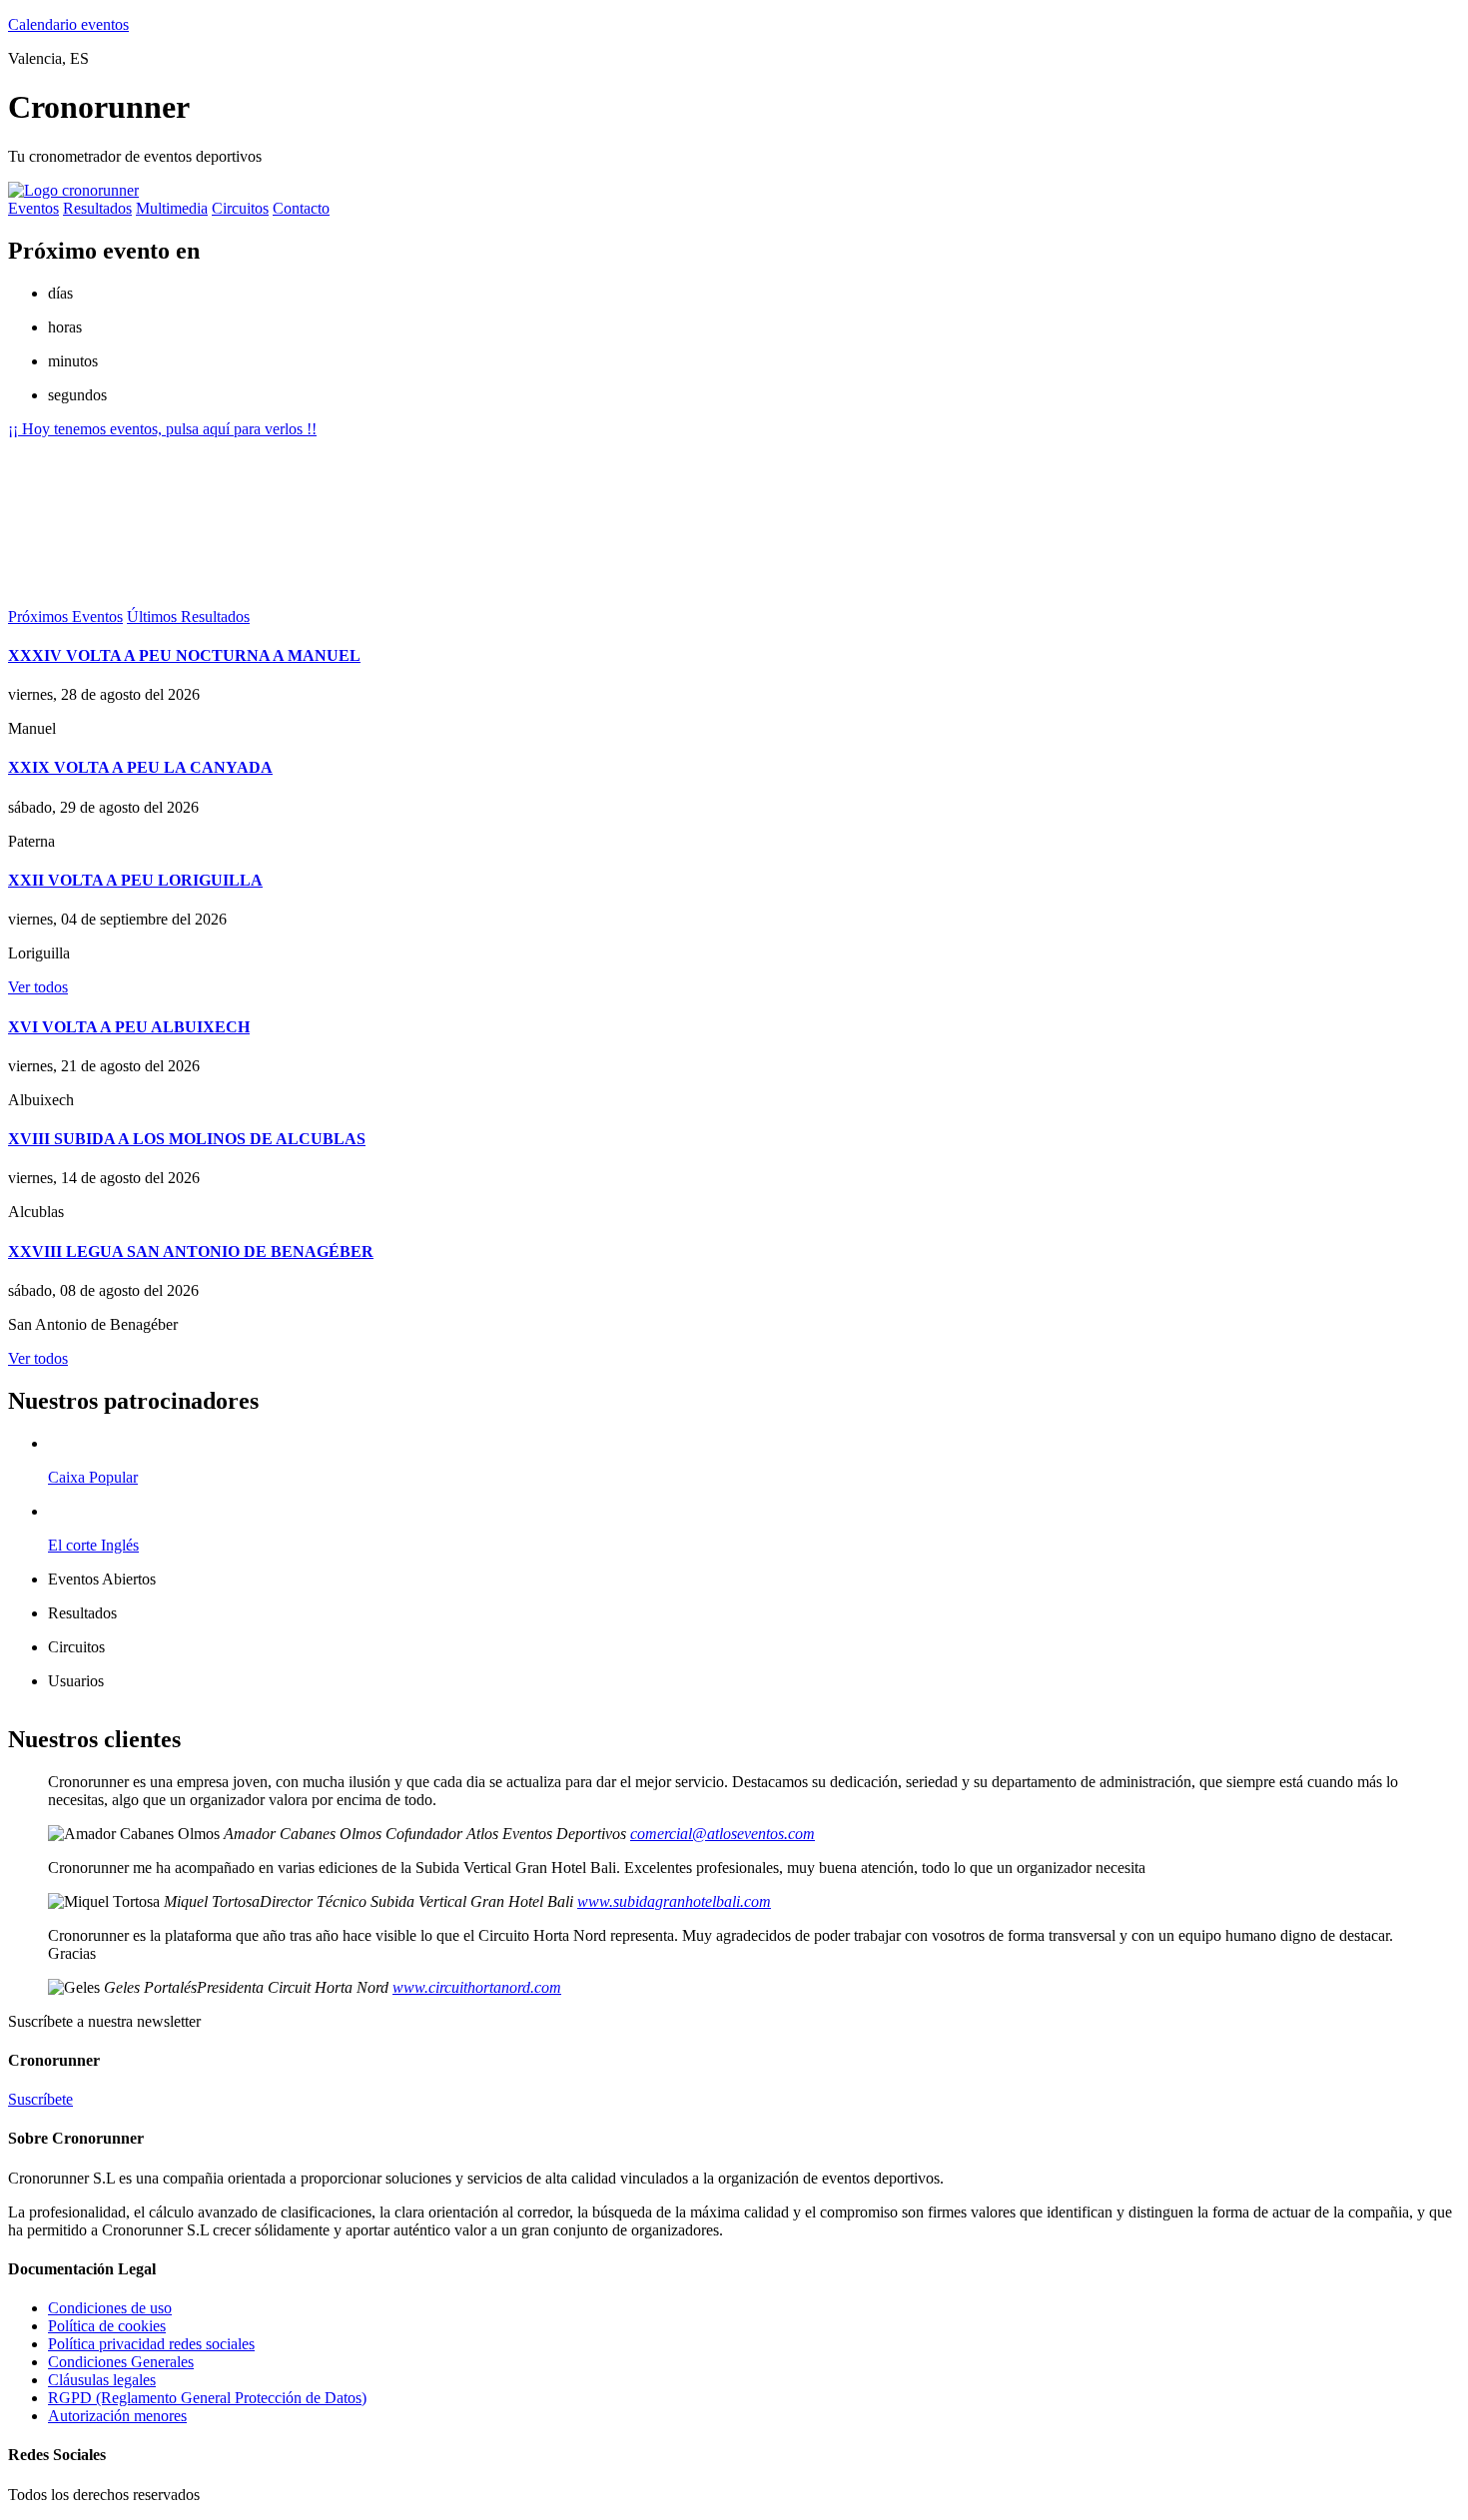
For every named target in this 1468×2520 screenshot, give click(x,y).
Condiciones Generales (121, 2362)
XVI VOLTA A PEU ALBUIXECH (129, 1027)
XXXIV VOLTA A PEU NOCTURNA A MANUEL (184, 655)
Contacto (301, 208)
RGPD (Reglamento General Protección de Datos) (207, 2398)
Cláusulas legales (102, 2380)
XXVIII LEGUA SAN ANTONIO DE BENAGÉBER (191, 1252)
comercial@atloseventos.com (723, 1834)
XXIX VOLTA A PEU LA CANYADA (140, 767)
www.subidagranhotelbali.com (674, 1901)
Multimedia (172, 208)
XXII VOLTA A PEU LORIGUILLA (135, 880)
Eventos (33, 208)
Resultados (97, 208)
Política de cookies (107, 2326)
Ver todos (38, 987)
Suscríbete (40, 2099)
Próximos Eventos (65, 617)
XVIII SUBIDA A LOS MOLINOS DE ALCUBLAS (187, 1139)
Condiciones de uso (110, 2308)
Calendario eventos (68, 24)
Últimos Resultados (188, 617)
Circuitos (240, 208)
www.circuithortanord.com (477, 1987)
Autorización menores (117, 2416)
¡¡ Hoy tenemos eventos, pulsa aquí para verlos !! (162, 429)
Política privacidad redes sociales (151, 2344)
